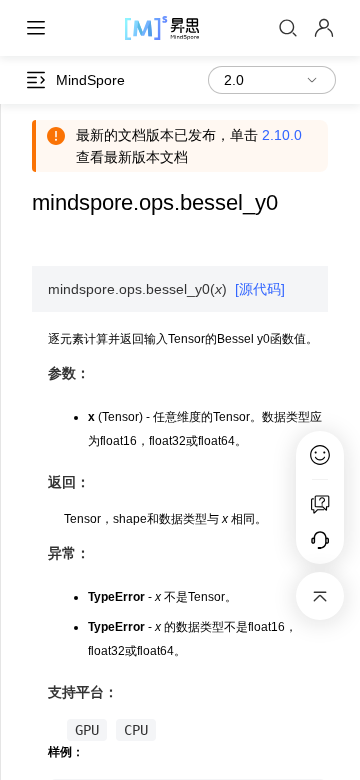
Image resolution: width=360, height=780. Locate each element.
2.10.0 (282, 135)
